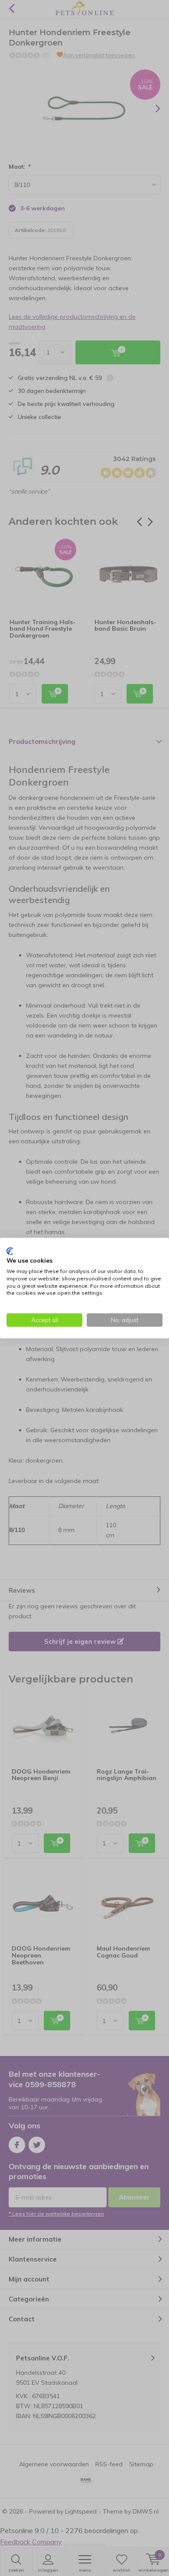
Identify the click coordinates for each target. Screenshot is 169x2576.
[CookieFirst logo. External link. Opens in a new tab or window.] (10, 1251)
